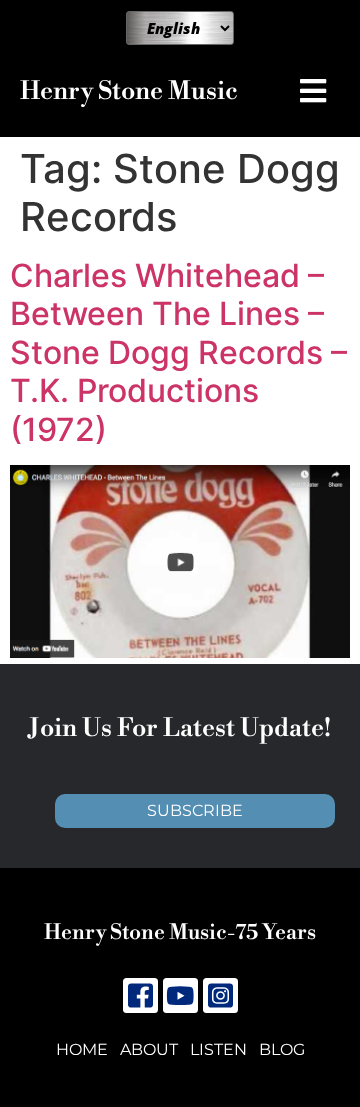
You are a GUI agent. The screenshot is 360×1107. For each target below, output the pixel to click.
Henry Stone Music (129, 91)
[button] (318, 91)
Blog (282, 1049)
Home (82, 1049)
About (149, 1049)
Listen (218, 1049)
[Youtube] (180, 995)
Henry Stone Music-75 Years (180, 933)
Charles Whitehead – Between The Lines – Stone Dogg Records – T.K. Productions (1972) (178, 352)
